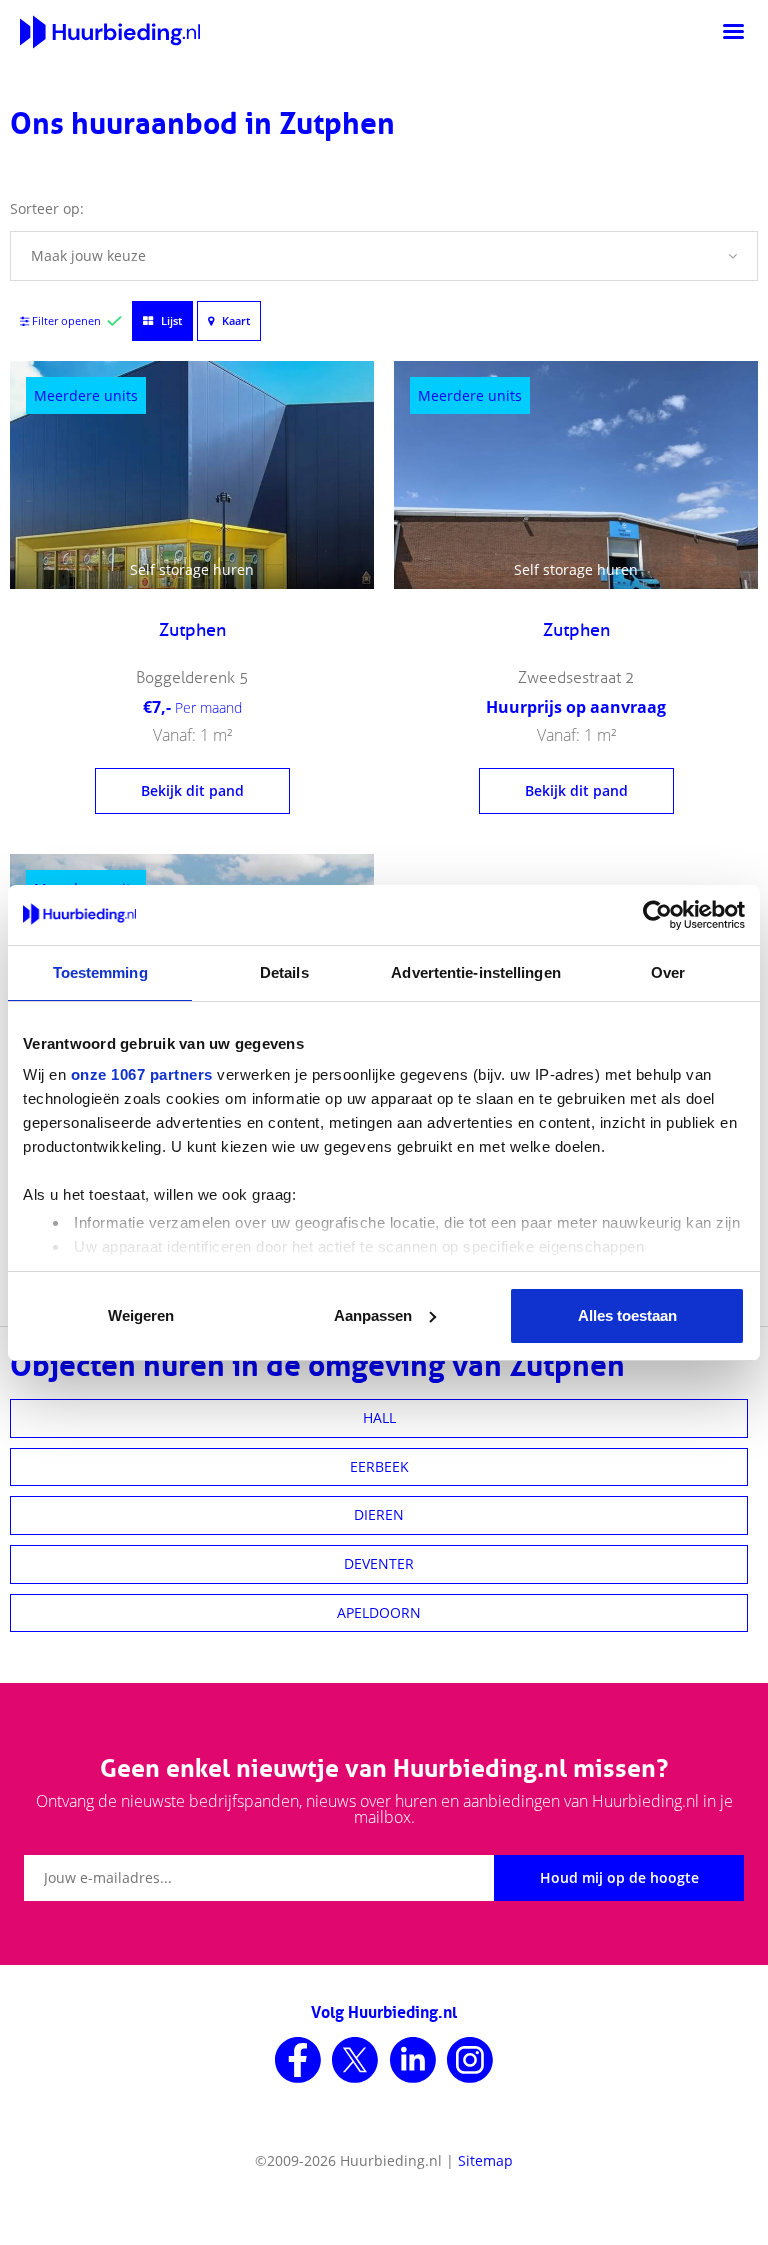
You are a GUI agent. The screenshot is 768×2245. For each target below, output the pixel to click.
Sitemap (485, 2160)
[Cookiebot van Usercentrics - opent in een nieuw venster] (657, 915)
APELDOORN (379, 1612)
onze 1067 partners (142, 1074)
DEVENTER (379, 1563)
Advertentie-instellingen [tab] (475, 972)
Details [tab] (284, 972)
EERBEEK (379, 1466)
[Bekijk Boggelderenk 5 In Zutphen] (192, 475)
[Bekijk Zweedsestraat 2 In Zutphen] (576, 475)
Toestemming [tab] (100, 972)
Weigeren (141, 1315)
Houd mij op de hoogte (619, 1877)
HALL (379, 1417)
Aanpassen (373, 1315)
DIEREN (379, 1514)
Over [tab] (668, 972)
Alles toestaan (627, 1315)
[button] (384, 256)
